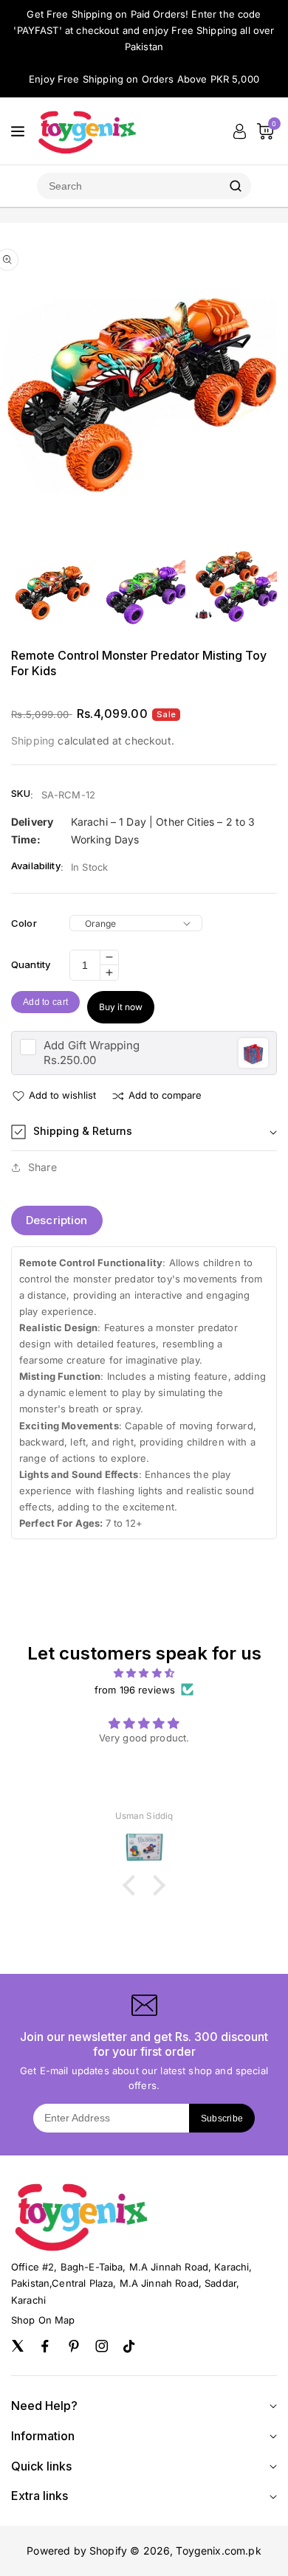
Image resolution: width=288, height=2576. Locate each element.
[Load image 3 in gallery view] (236, 592)
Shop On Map (43, 2320)
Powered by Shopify (77, 2551)
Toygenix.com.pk (218, 2551)
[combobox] (128, 186)
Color (24, 923)
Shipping (33, 740)
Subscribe (222, 2119)
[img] (144, 1673)
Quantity (31, 964)
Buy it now (121, 1007)
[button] (144, 1132)
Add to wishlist (62, 1095)
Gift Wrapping (92, 1045)
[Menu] (18, 131)
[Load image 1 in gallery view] (52, 592)
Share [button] (42, 1167)
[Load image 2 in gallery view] (144, 592)
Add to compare (165, 1095)
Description (57, 1220)
